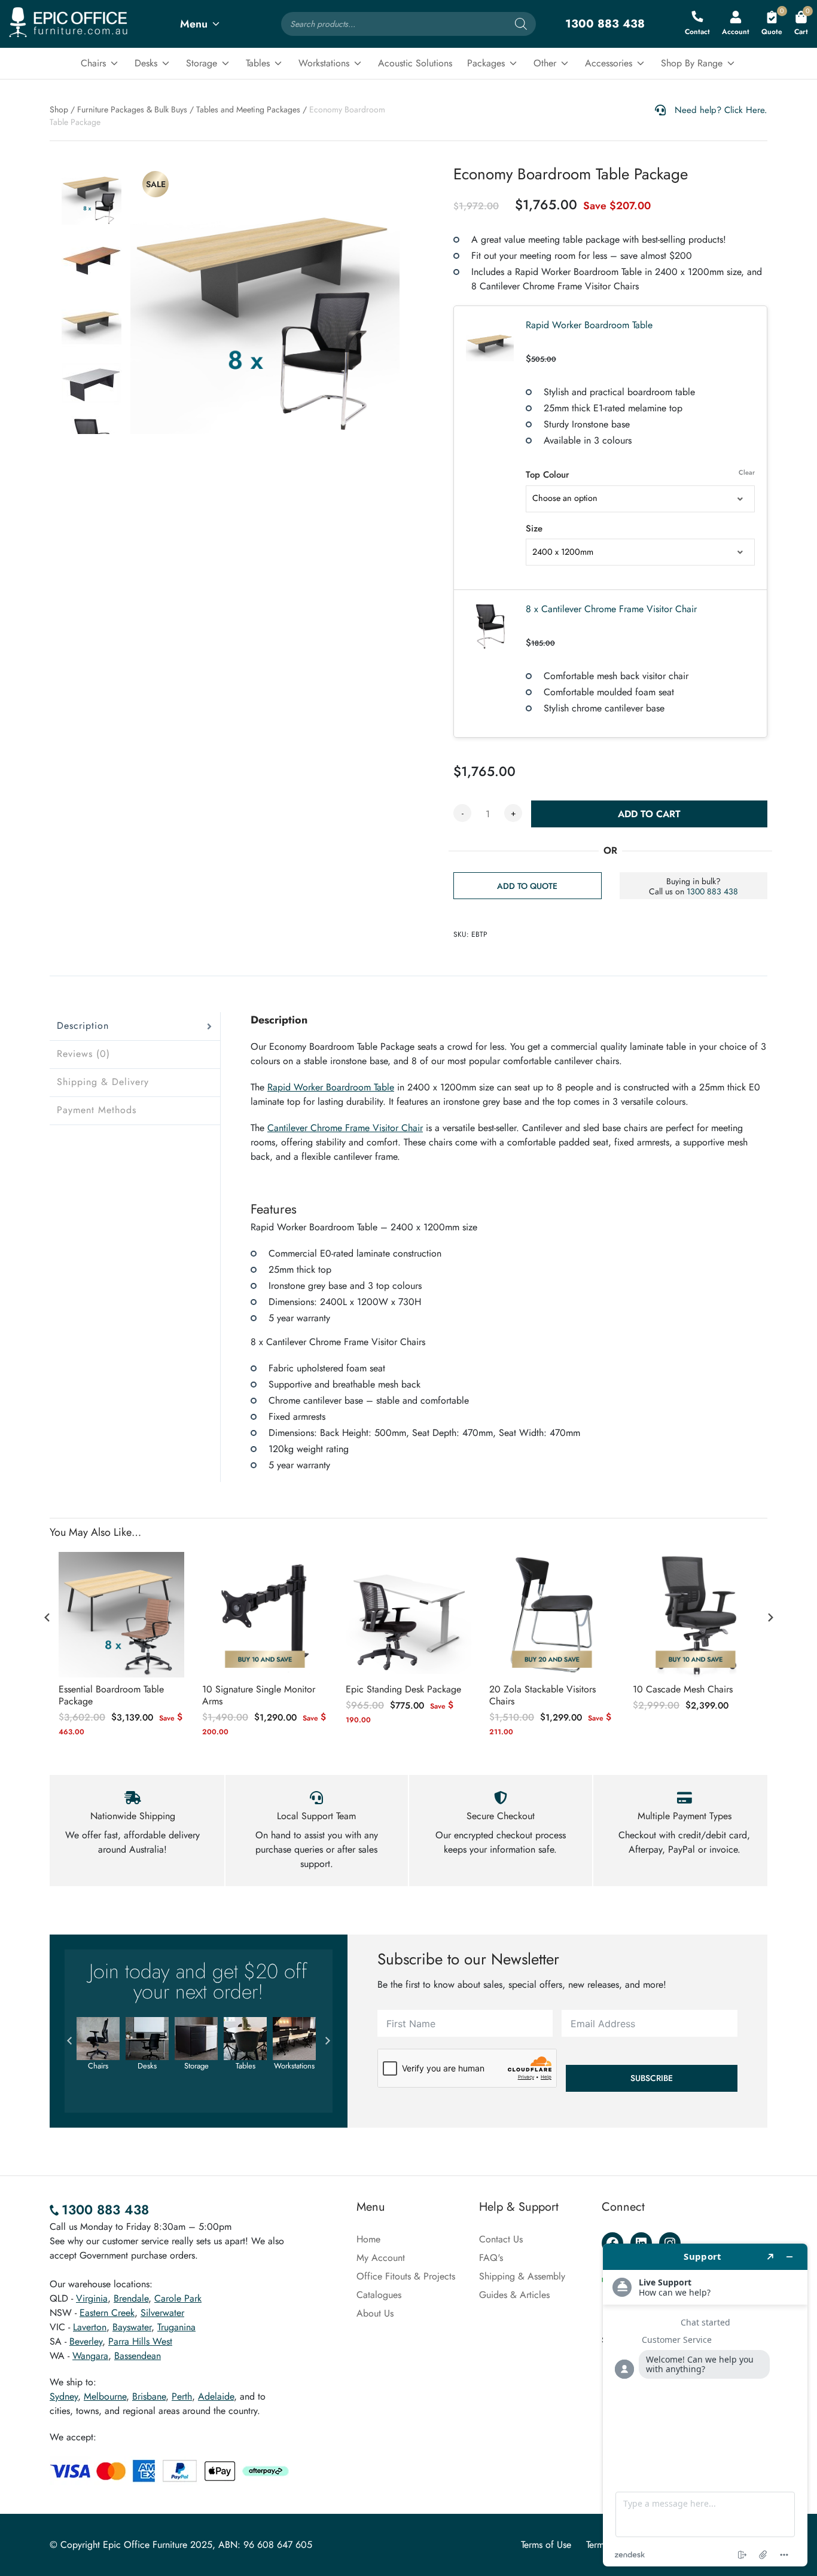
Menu (194, 24)
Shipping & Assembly (522, 2276)
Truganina (176, 2327)
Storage (202, 63)
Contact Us (501, 2239)
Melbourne (105, 2396)
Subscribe (652, 2078)
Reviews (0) (83, 1054)
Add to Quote (527, 886)
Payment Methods (97, 1110)
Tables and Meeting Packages (248, 109)
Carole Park (178, 2298)
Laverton (90, 2327)
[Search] (521, 24)
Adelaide (216, 2396)
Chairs (93, 63)
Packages (486, 63)
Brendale (131, 2298)
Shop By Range (692, 63)
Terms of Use (546, 2545)
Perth (182, 2396)
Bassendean (138, 2356)
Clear (747, 472)
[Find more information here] (705, 2405)
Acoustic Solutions (415, 63)
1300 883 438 (712, 891)
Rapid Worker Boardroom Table (589, 325)
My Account (381, 2258)
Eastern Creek (107, 2313)
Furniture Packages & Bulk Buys (132, 109)
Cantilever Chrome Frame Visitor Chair (345, 1128)
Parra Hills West (140, 2341)
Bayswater (132, 2327)
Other (545, 63)
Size (534, 528)
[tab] (135, 1026)
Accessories (609, 63)
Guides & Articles (514, 2295)
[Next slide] (770, 1617)
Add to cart (649, 814)
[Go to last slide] (47, 1617)
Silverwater (162, 2313)
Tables (258, 63)
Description (83, 1026)
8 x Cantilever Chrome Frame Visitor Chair (611, 609)
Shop (59, 109)
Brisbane (149, 2396)
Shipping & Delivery (103, 1082)
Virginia (92, 2298)
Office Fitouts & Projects (406, 2276)
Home (368, 2239)
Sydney (64, 2396)
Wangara (90, 2356)
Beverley (86, 2341)
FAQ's (491, 2258)
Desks (146, 63)
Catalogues (379, 2295)
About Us (375, 2313)
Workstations (324, 63)
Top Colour (548, 475)
